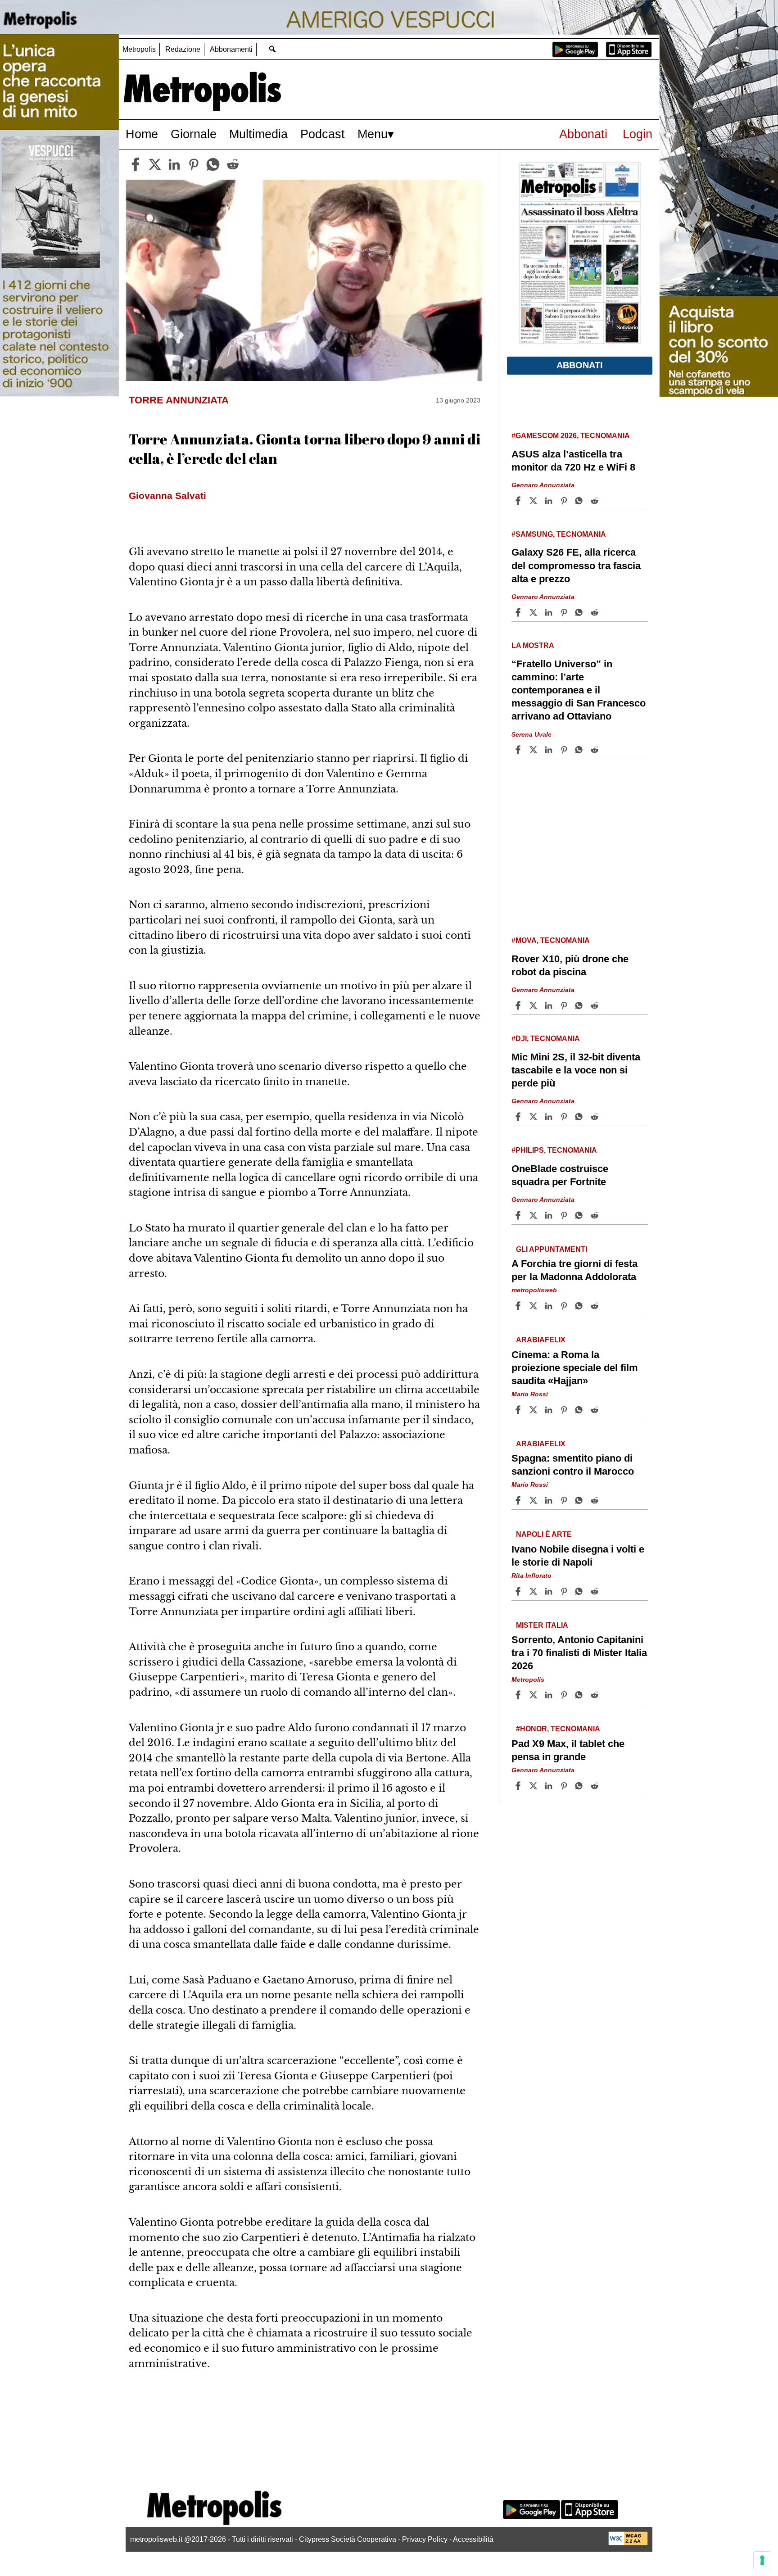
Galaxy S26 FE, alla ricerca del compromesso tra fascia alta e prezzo (576, 565)
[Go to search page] (272, 49)
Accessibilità (473, 2539)
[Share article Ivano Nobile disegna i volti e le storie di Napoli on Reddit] (596, 1591)
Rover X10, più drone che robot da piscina (570, 965)
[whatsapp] (213, 164)
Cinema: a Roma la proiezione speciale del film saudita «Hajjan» (575, 1368)
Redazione (183, 49)
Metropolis (139, 49)
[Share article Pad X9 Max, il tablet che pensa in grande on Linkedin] (550, 1786)
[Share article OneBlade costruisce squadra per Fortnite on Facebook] (519, 1215)
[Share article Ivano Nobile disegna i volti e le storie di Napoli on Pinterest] (565, 1591)
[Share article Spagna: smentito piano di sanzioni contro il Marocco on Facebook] (519, 1500)
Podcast (323, 134)
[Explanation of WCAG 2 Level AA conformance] (628, 2543)
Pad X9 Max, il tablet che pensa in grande (568, 1750)
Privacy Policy (425, 2539)
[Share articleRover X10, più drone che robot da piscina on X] (534, 1005)
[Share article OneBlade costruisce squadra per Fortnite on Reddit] (596, 1215)
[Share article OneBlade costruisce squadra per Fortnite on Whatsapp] (580, 1215)
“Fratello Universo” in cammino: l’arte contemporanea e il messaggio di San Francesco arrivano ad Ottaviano (579, 690)
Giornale (194, 134)
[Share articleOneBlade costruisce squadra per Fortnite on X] (534, 1215)
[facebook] (136, 164)
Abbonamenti (231, 49)
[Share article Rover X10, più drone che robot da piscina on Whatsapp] (580, 1005)
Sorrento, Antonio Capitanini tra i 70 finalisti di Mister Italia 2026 (579, 1653)
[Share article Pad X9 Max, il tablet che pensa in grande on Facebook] (519, 1786)
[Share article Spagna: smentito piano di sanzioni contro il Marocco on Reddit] (596, 1500)
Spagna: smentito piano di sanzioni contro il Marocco (573, 1465)
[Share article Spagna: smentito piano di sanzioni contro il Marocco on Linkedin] (550, 1500)
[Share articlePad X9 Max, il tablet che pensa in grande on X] (534, 1786)
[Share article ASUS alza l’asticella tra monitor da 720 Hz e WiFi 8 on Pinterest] (565, 501)
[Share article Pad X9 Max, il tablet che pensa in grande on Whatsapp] (580, 1786)
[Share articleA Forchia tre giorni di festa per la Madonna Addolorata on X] (534, 1306)
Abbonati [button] (580, 365)
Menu (373, 134)
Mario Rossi (530, 1394)
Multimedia (258, 134)
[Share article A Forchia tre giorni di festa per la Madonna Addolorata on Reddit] (596, 1306)
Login (638, 134)
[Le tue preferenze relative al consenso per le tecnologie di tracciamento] (762, 2560)
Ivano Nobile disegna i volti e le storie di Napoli (578, 1556)
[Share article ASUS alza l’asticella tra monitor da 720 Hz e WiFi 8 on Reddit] (596, 501)
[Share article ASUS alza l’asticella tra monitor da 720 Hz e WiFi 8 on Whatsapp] (580, 501)
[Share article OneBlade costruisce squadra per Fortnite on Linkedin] (550, 1215)
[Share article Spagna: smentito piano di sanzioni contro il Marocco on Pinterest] (565, 1500)
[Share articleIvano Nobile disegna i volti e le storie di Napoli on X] (534, 1591)
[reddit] (233, 164)
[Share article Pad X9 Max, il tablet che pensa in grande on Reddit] (596, 1786)
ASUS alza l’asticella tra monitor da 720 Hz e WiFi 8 (573, 461)
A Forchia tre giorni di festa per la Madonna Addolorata (574, 1270)
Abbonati (583, 134)
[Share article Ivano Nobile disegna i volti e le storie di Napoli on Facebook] (519, 1591)
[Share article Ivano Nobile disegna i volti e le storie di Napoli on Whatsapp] (580, 1591)
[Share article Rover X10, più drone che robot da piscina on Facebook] (519, 1005)
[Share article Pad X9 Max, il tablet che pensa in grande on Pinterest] (565, 1786)
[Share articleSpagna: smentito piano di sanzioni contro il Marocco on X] (534, 1500)
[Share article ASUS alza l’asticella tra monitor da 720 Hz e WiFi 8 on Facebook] (519, 501)
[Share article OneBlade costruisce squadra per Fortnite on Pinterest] (565, 1215)
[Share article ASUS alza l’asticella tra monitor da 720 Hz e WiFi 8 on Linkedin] (550, 501)
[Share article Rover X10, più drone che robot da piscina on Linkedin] (550, 1005)
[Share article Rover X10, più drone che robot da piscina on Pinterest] (565, 1005)
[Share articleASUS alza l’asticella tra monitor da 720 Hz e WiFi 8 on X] (534, 501)
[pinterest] (194, 164)
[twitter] (155, 164)
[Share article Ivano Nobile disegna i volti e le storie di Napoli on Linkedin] (550, 1591)
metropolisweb (534, 1290)
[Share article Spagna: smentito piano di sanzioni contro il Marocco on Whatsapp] (580, 1500)
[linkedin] (174, 164)
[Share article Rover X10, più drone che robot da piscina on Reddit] (596, 1005)
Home (142, 134)
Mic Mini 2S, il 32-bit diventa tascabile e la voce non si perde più (576, 1070)
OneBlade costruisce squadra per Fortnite (560, 1175)
